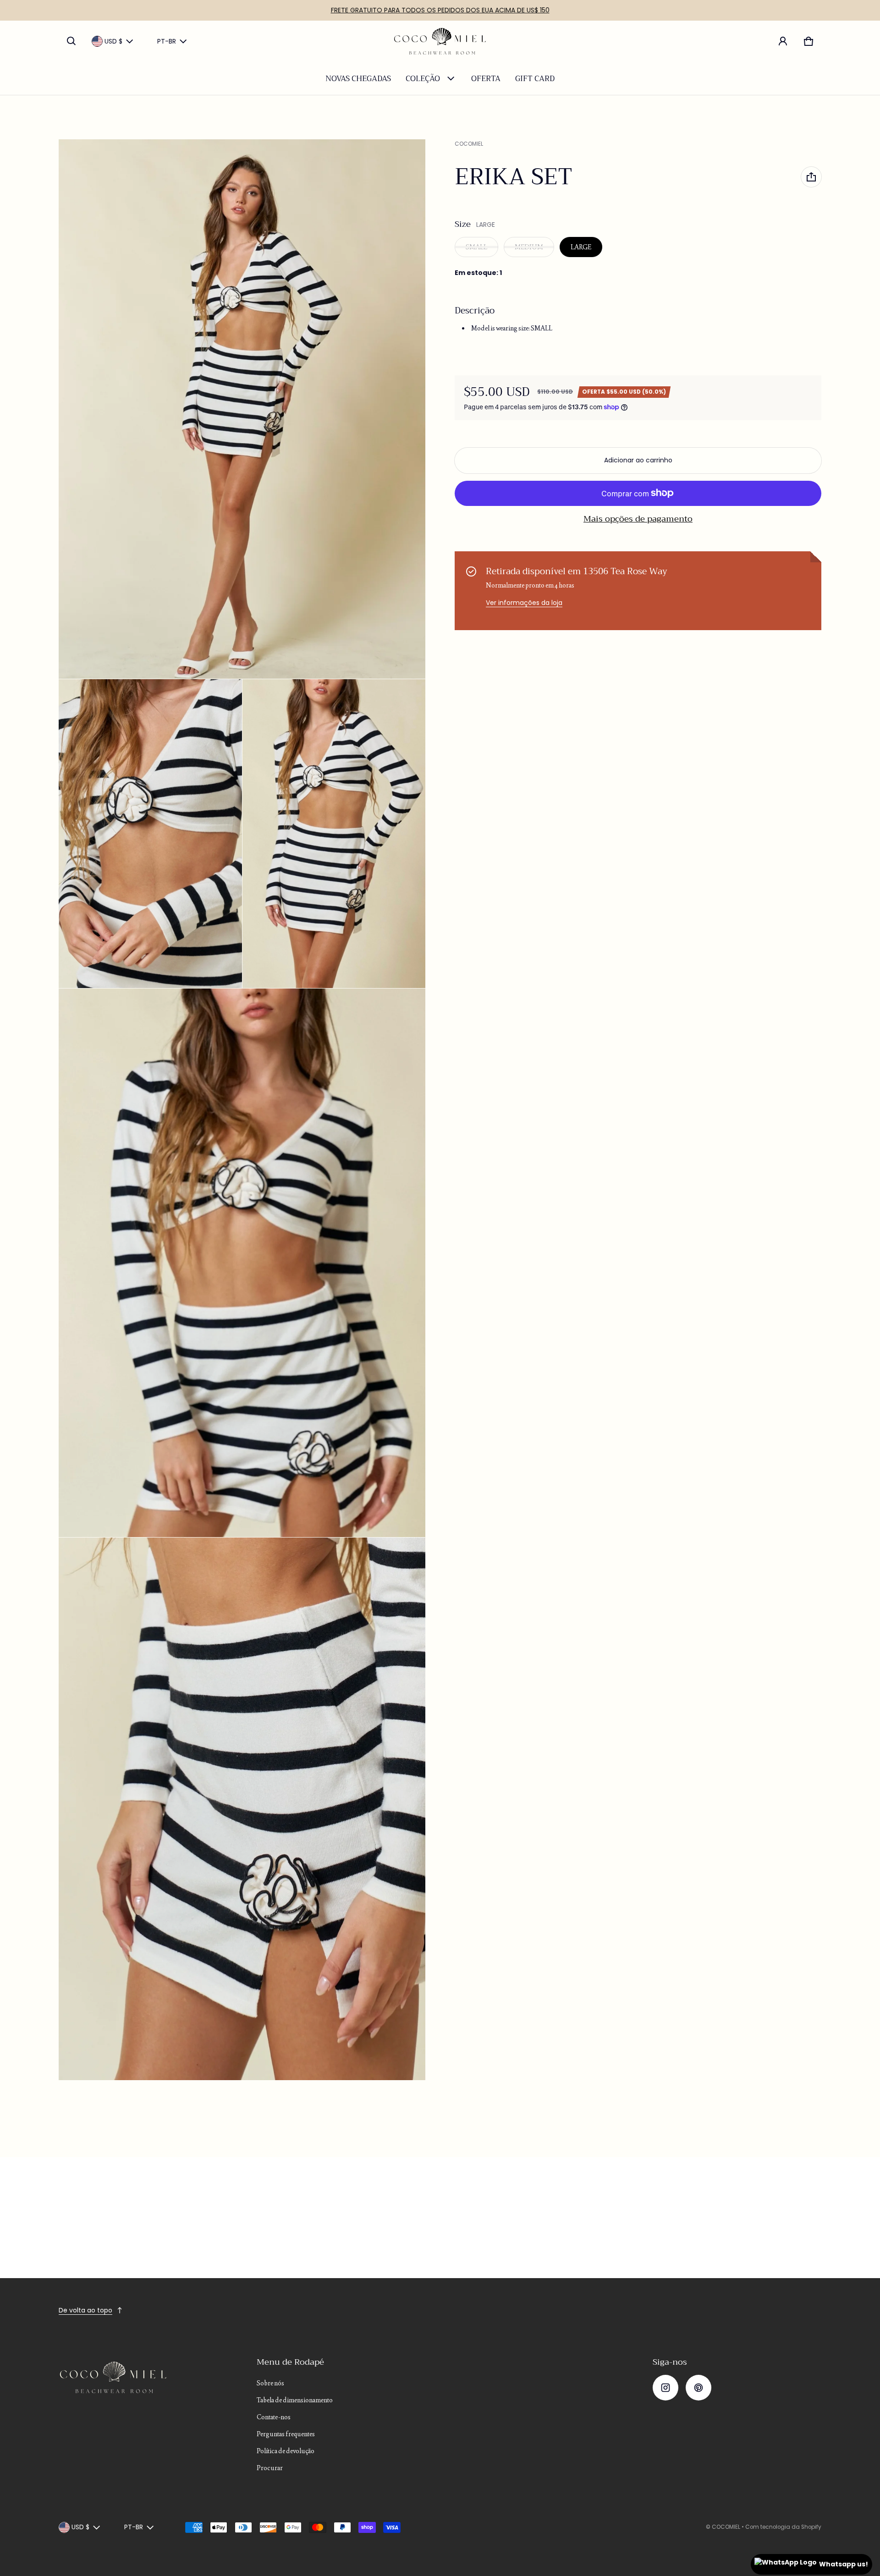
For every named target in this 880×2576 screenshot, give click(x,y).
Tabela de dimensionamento (295, 2400)
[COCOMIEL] (440, 41)
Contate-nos (274, 2417)
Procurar (270, 2468)
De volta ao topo (85, 2310)
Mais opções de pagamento (638, 519)
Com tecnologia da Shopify (783, 2527)
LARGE (581, 247)
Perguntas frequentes (286, 2434)
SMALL (476, 247)
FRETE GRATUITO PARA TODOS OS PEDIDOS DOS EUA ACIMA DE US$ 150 (440, 10)
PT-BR (167, 41)
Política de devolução (286, 2451)
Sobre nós (270, 2383)
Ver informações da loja (524, 603)
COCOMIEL (726, 2527)
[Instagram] (665, 2388)
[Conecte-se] (783, 41)
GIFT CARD (535, 79)
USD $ (113, 41)
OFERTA (486, 79)
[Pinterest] (698, 2388)
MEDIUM (529, 247)
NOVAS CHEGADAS (358, 79)
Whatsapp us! (844, 2564)
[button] (71, 41)
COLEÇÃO (423, 79)
